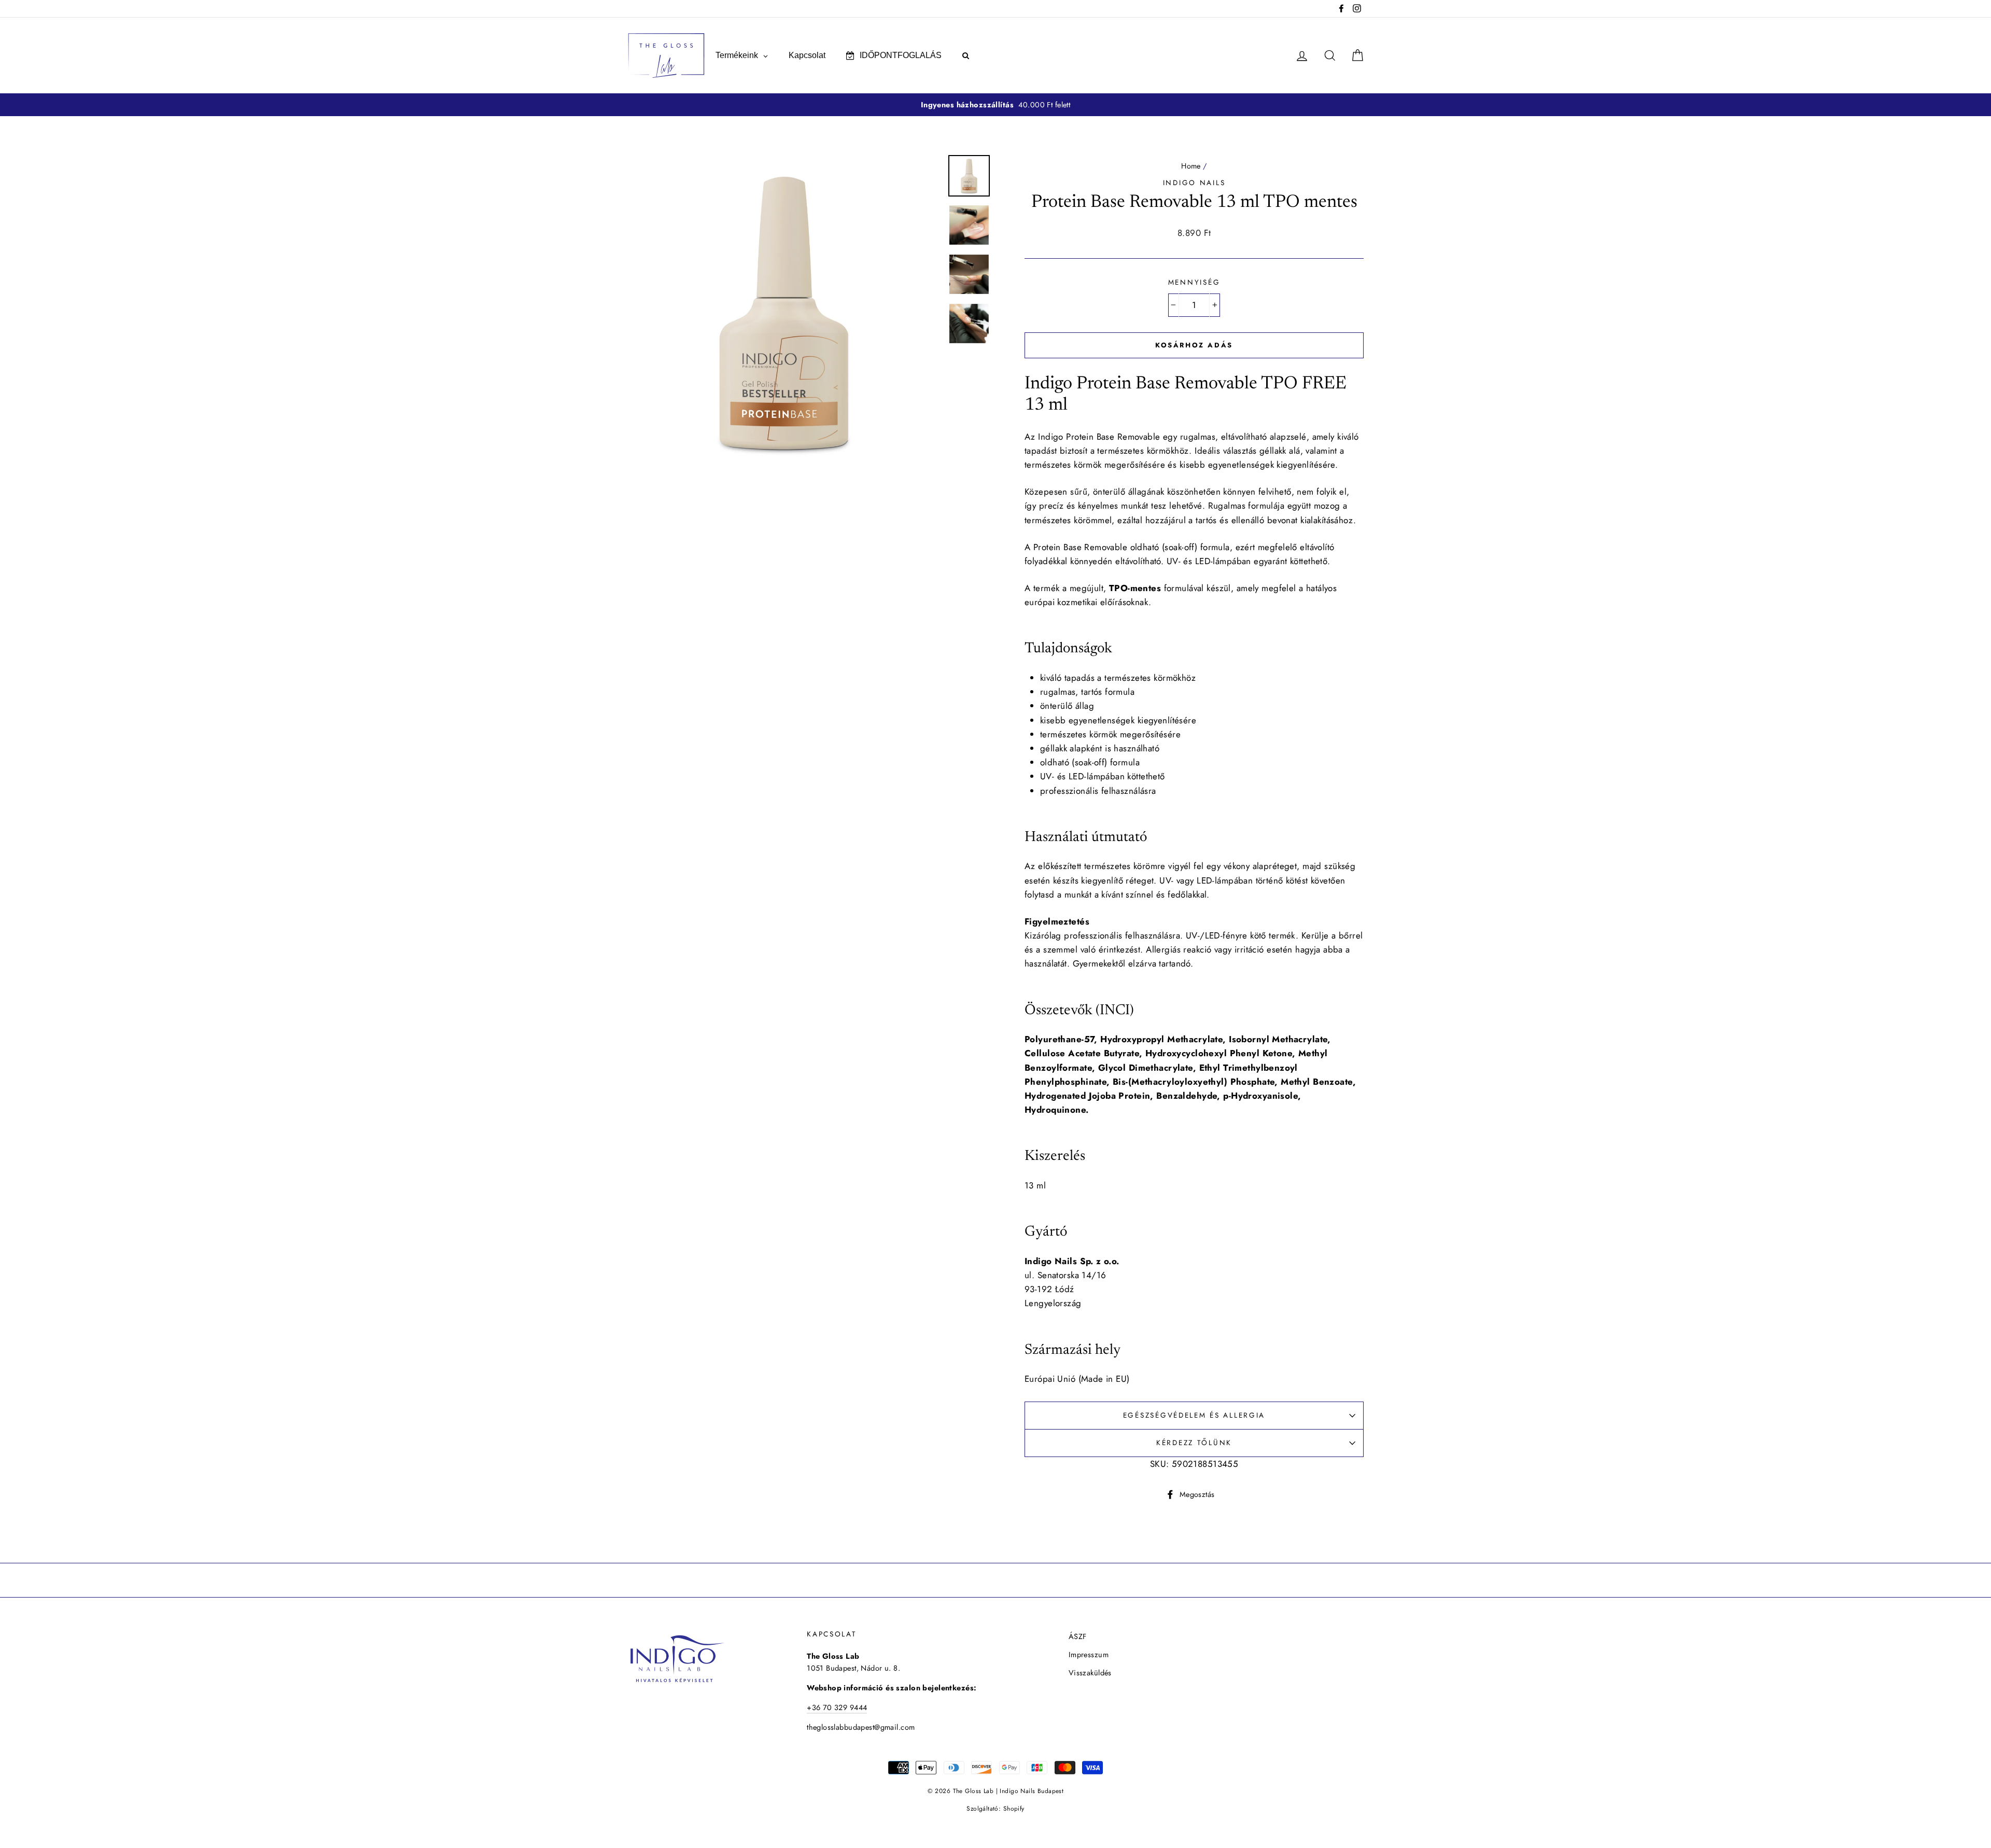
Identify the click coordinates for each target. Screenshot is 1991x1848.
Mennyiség (1194, 282)
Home (1191, 166)
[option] (995, 105)
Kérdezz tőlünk (1194, 1443)
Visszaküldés (1090, 1673)
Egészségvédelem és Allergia (1194, 1415)
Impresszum (1089, 1655)
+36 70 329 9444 (837, 1707)
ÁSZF (1078, 1636)
